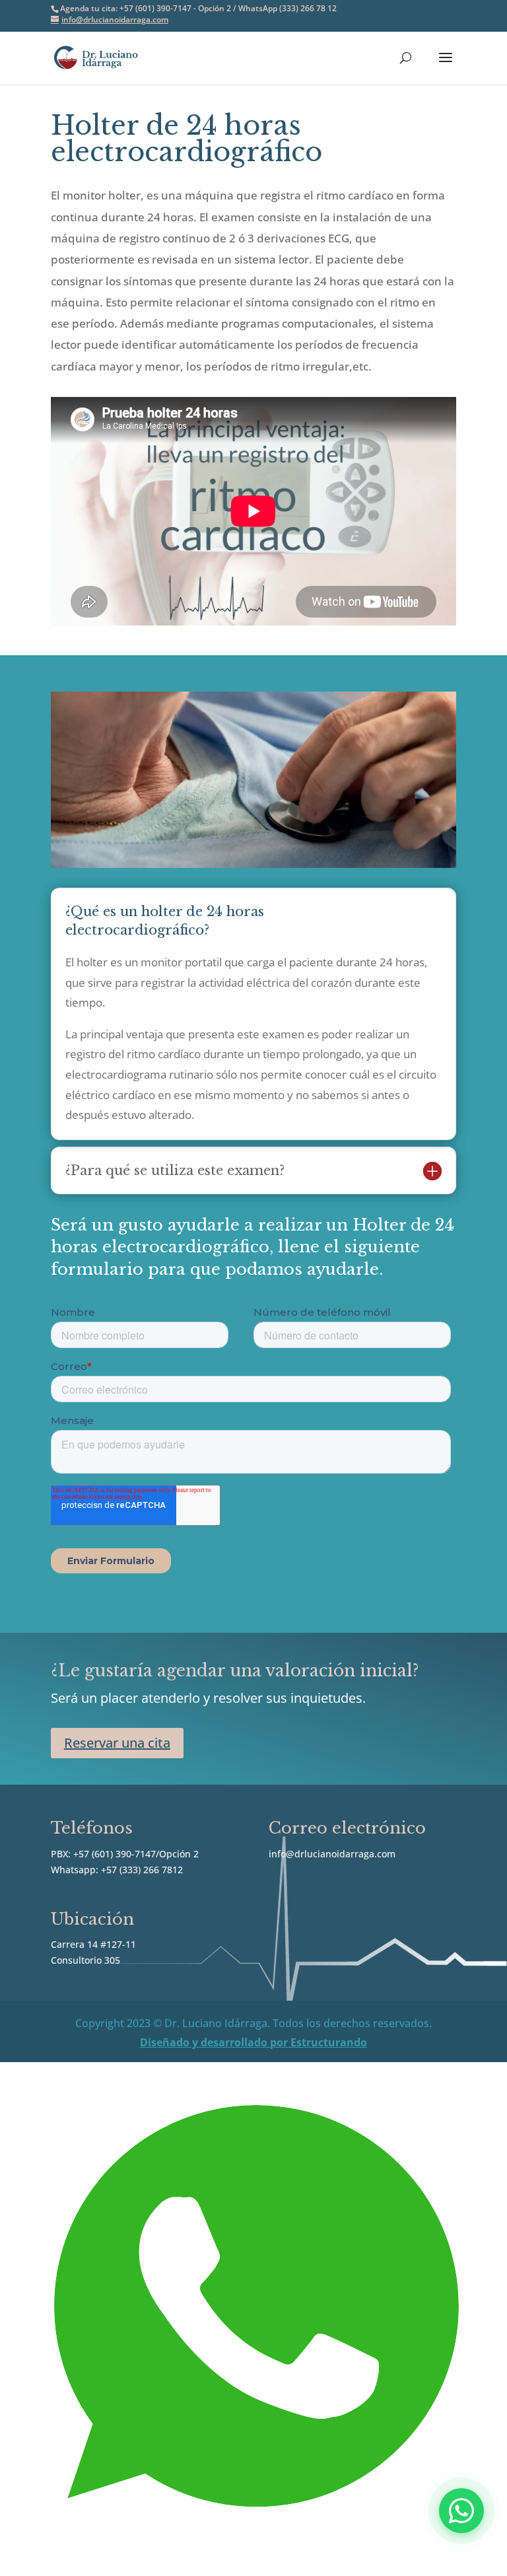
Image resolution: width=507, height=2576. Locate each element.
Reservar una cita (117, 1743)
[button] (461, 2511)
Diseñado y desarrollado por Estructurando (253, 2042)
